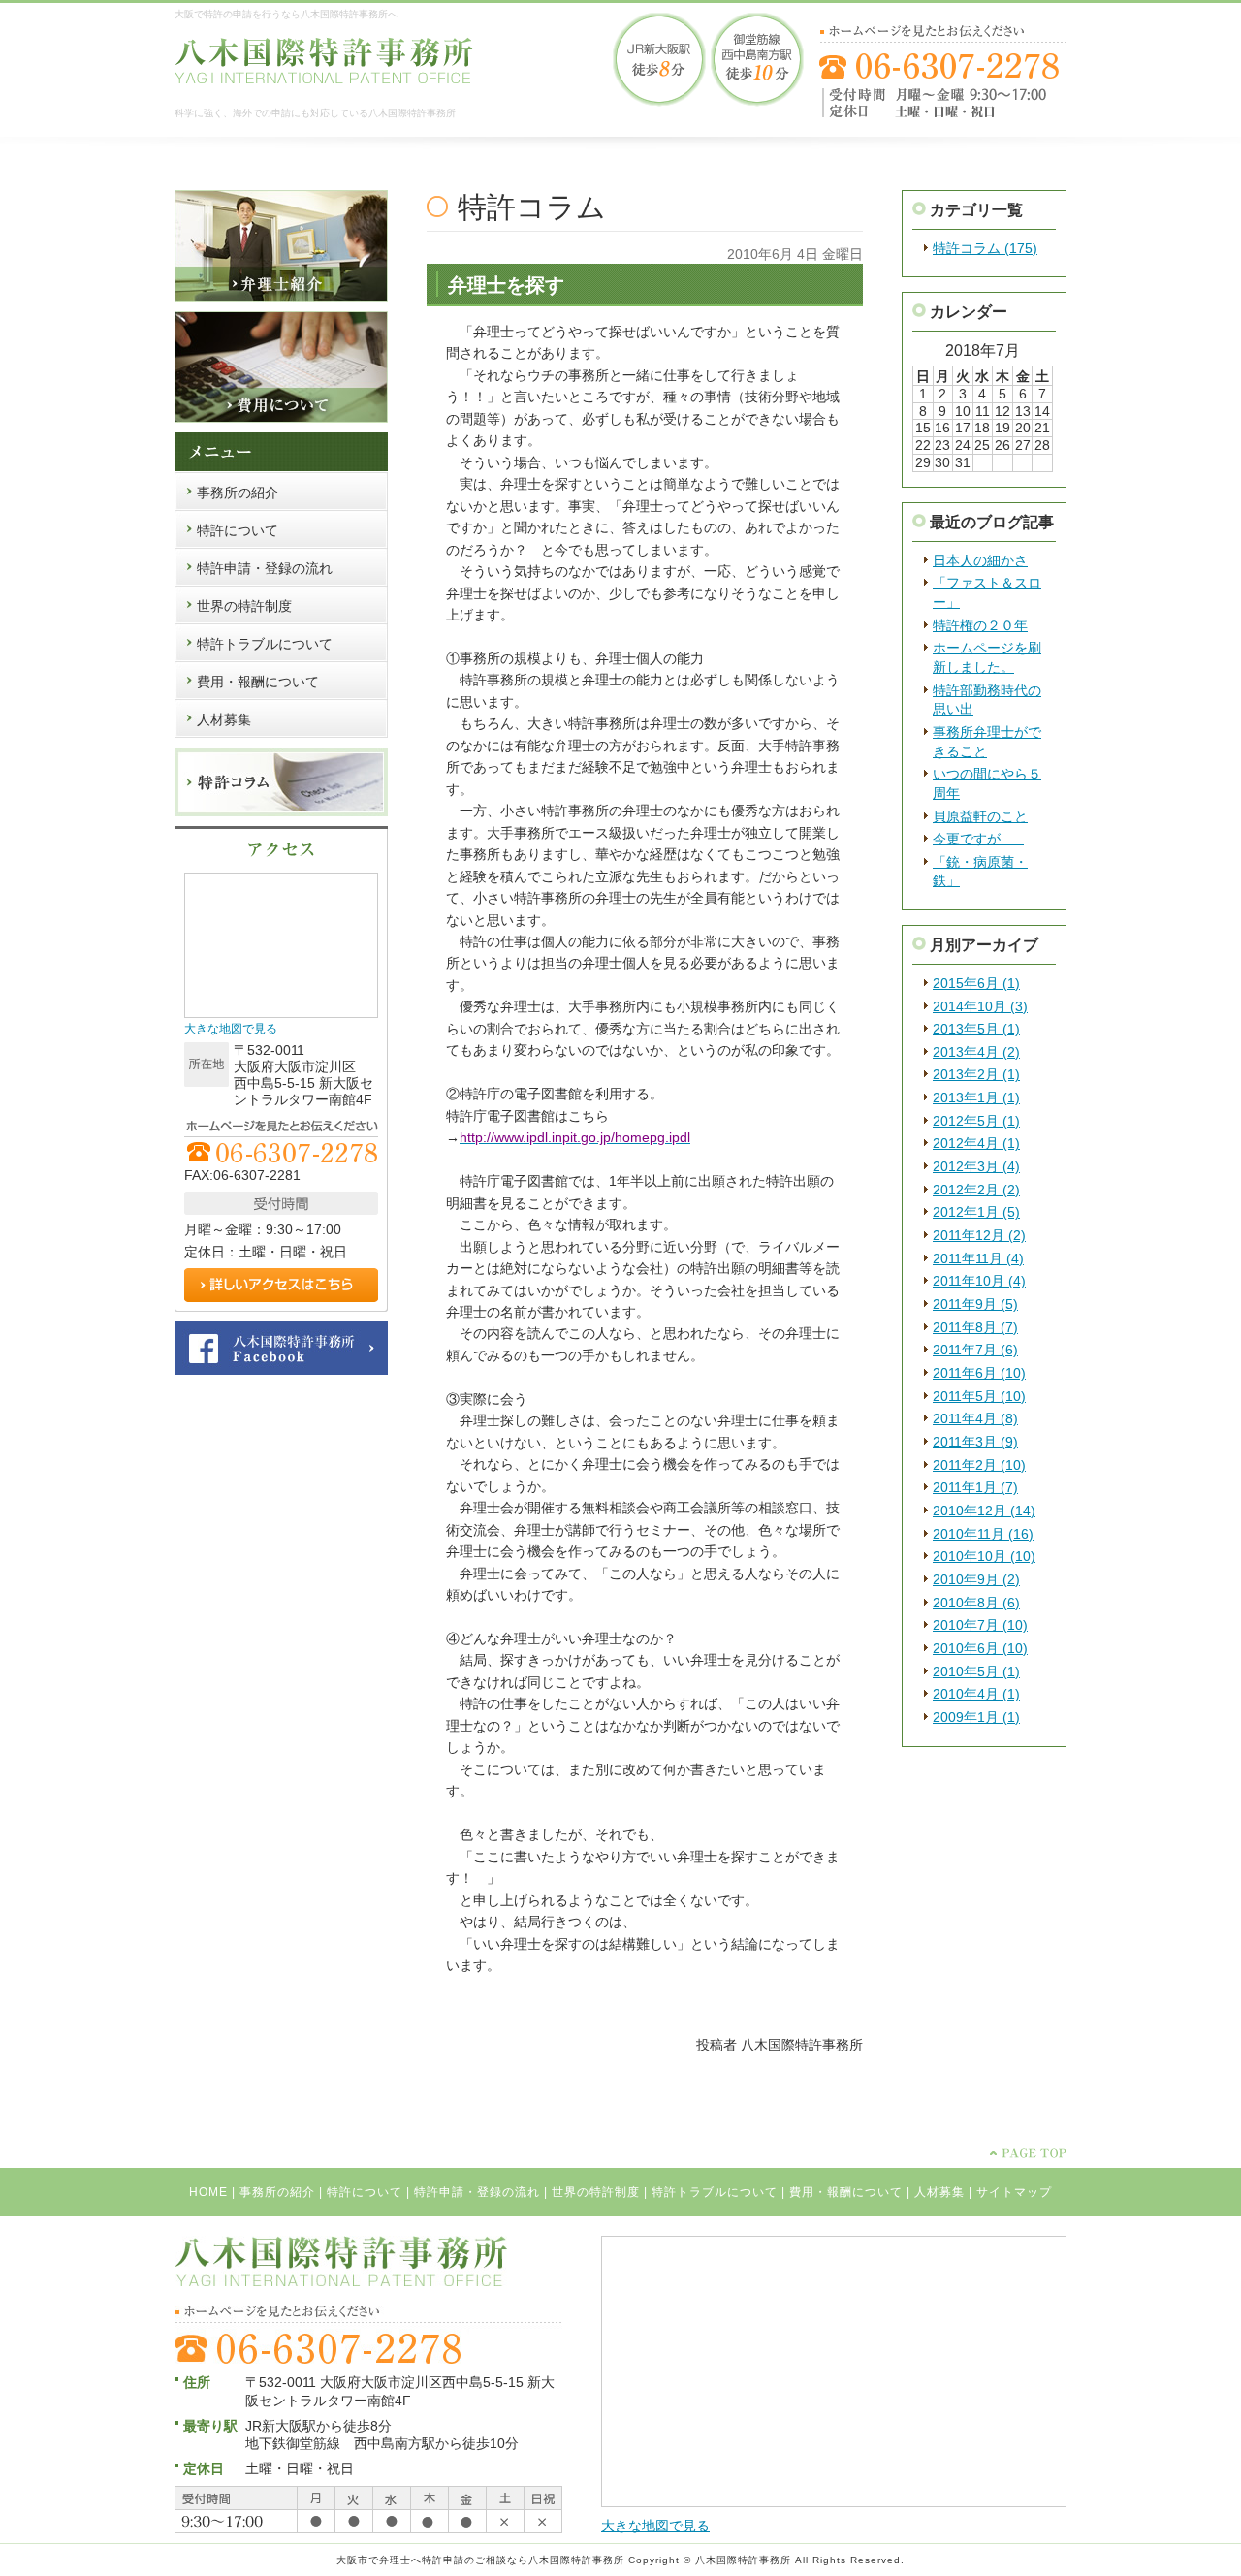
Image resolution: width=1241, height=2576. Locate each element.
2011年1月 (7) (975, 1487)
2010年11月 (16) (983, 1534)
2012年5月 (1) (976, 1121)
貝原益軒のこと (980, 816)
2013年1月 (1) (976, 1097)
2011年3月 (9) (975, 1442)
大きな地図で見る (231, 1029)
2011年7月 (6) (975, 1350)
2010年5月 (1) (976, 1671)
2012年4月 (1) (976, 1143)
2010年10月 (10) (984, 1556)
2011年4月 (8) (975, 1418)
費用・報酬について (846, 2192)
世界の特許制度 (596, 2192)
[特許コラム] (281, 812)
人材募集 (939, 2192)
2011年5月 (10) (979, 1396)
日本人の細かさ (980, 560)
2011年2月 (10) (979, 1465)
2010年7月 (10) (980, 1625)
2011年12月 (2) (979, 1235)
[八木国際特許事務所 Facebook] (281, 1371)
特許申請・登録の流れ (477, 2192)
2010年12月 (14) (984, 1511)
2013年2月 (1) (976, 1074)
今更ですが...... (978, 839)
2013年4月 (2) (976, 1052)
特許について (365, 2192)
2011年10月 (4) (979, 1281)
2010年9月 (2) (976, 1579)
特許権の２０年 (980, 625)
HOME (208, 2192)
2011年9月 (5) (975, 1304)
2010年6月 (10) (980, 1648)
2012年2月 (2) (976, 1190)
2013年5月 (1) (976, 1029)
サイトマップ (1014, 2192)
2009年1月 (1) (976, 1717)
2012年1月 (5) (976, 1212)
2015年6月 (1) (976, 983)
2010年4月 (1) (976, 1694)
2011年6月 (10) (979, 1373)
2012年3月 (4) (976, 1166)
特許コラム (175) (985, 248)
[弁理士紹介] (281, 298)
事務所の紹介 (277, 2192)
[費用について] (281, 419)
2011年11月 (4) (978, 1258)
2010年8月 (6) (976, 1603)
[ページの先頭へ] (1028, 2153)
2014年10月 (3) (980, 1006)
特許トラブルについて (715, 2192)
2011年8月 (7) (975, 1327)
